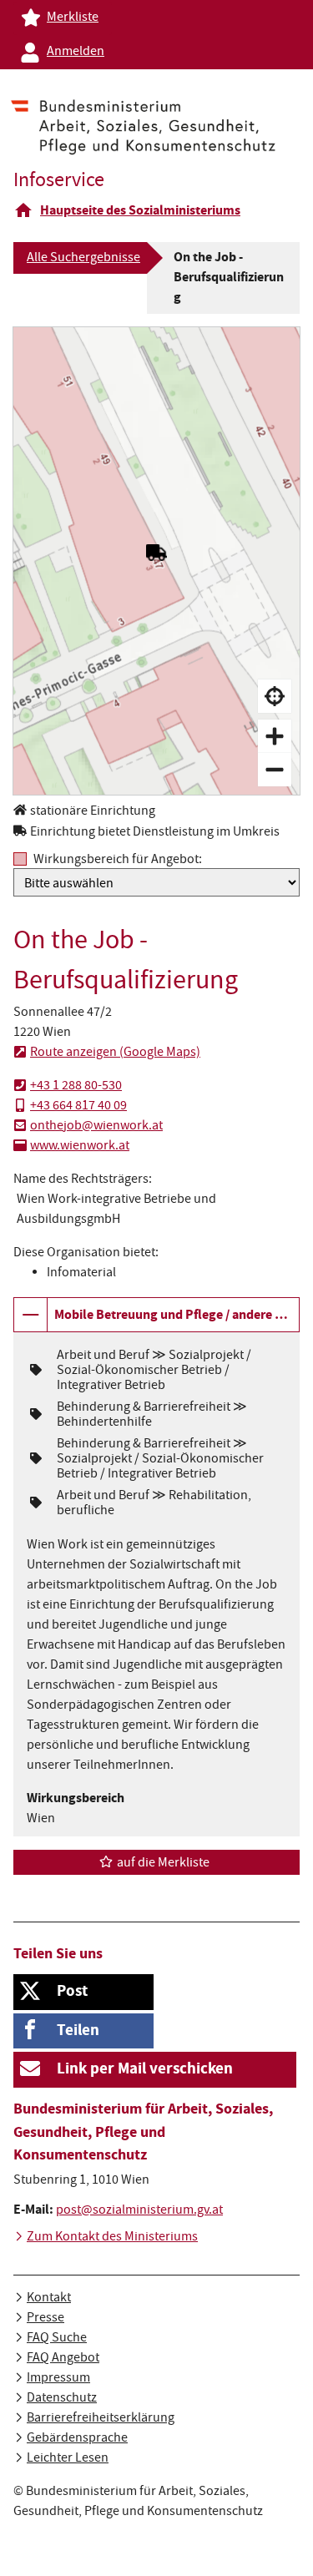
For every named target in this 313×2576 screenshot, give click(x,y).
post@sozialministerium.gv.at (139, 2211)
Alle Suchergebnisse (83, 259)
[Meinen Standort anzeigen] (275, 696)
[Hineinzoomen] (275, 736)
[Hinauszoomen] (275, 770)
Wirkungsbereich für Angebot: (118, 859)
